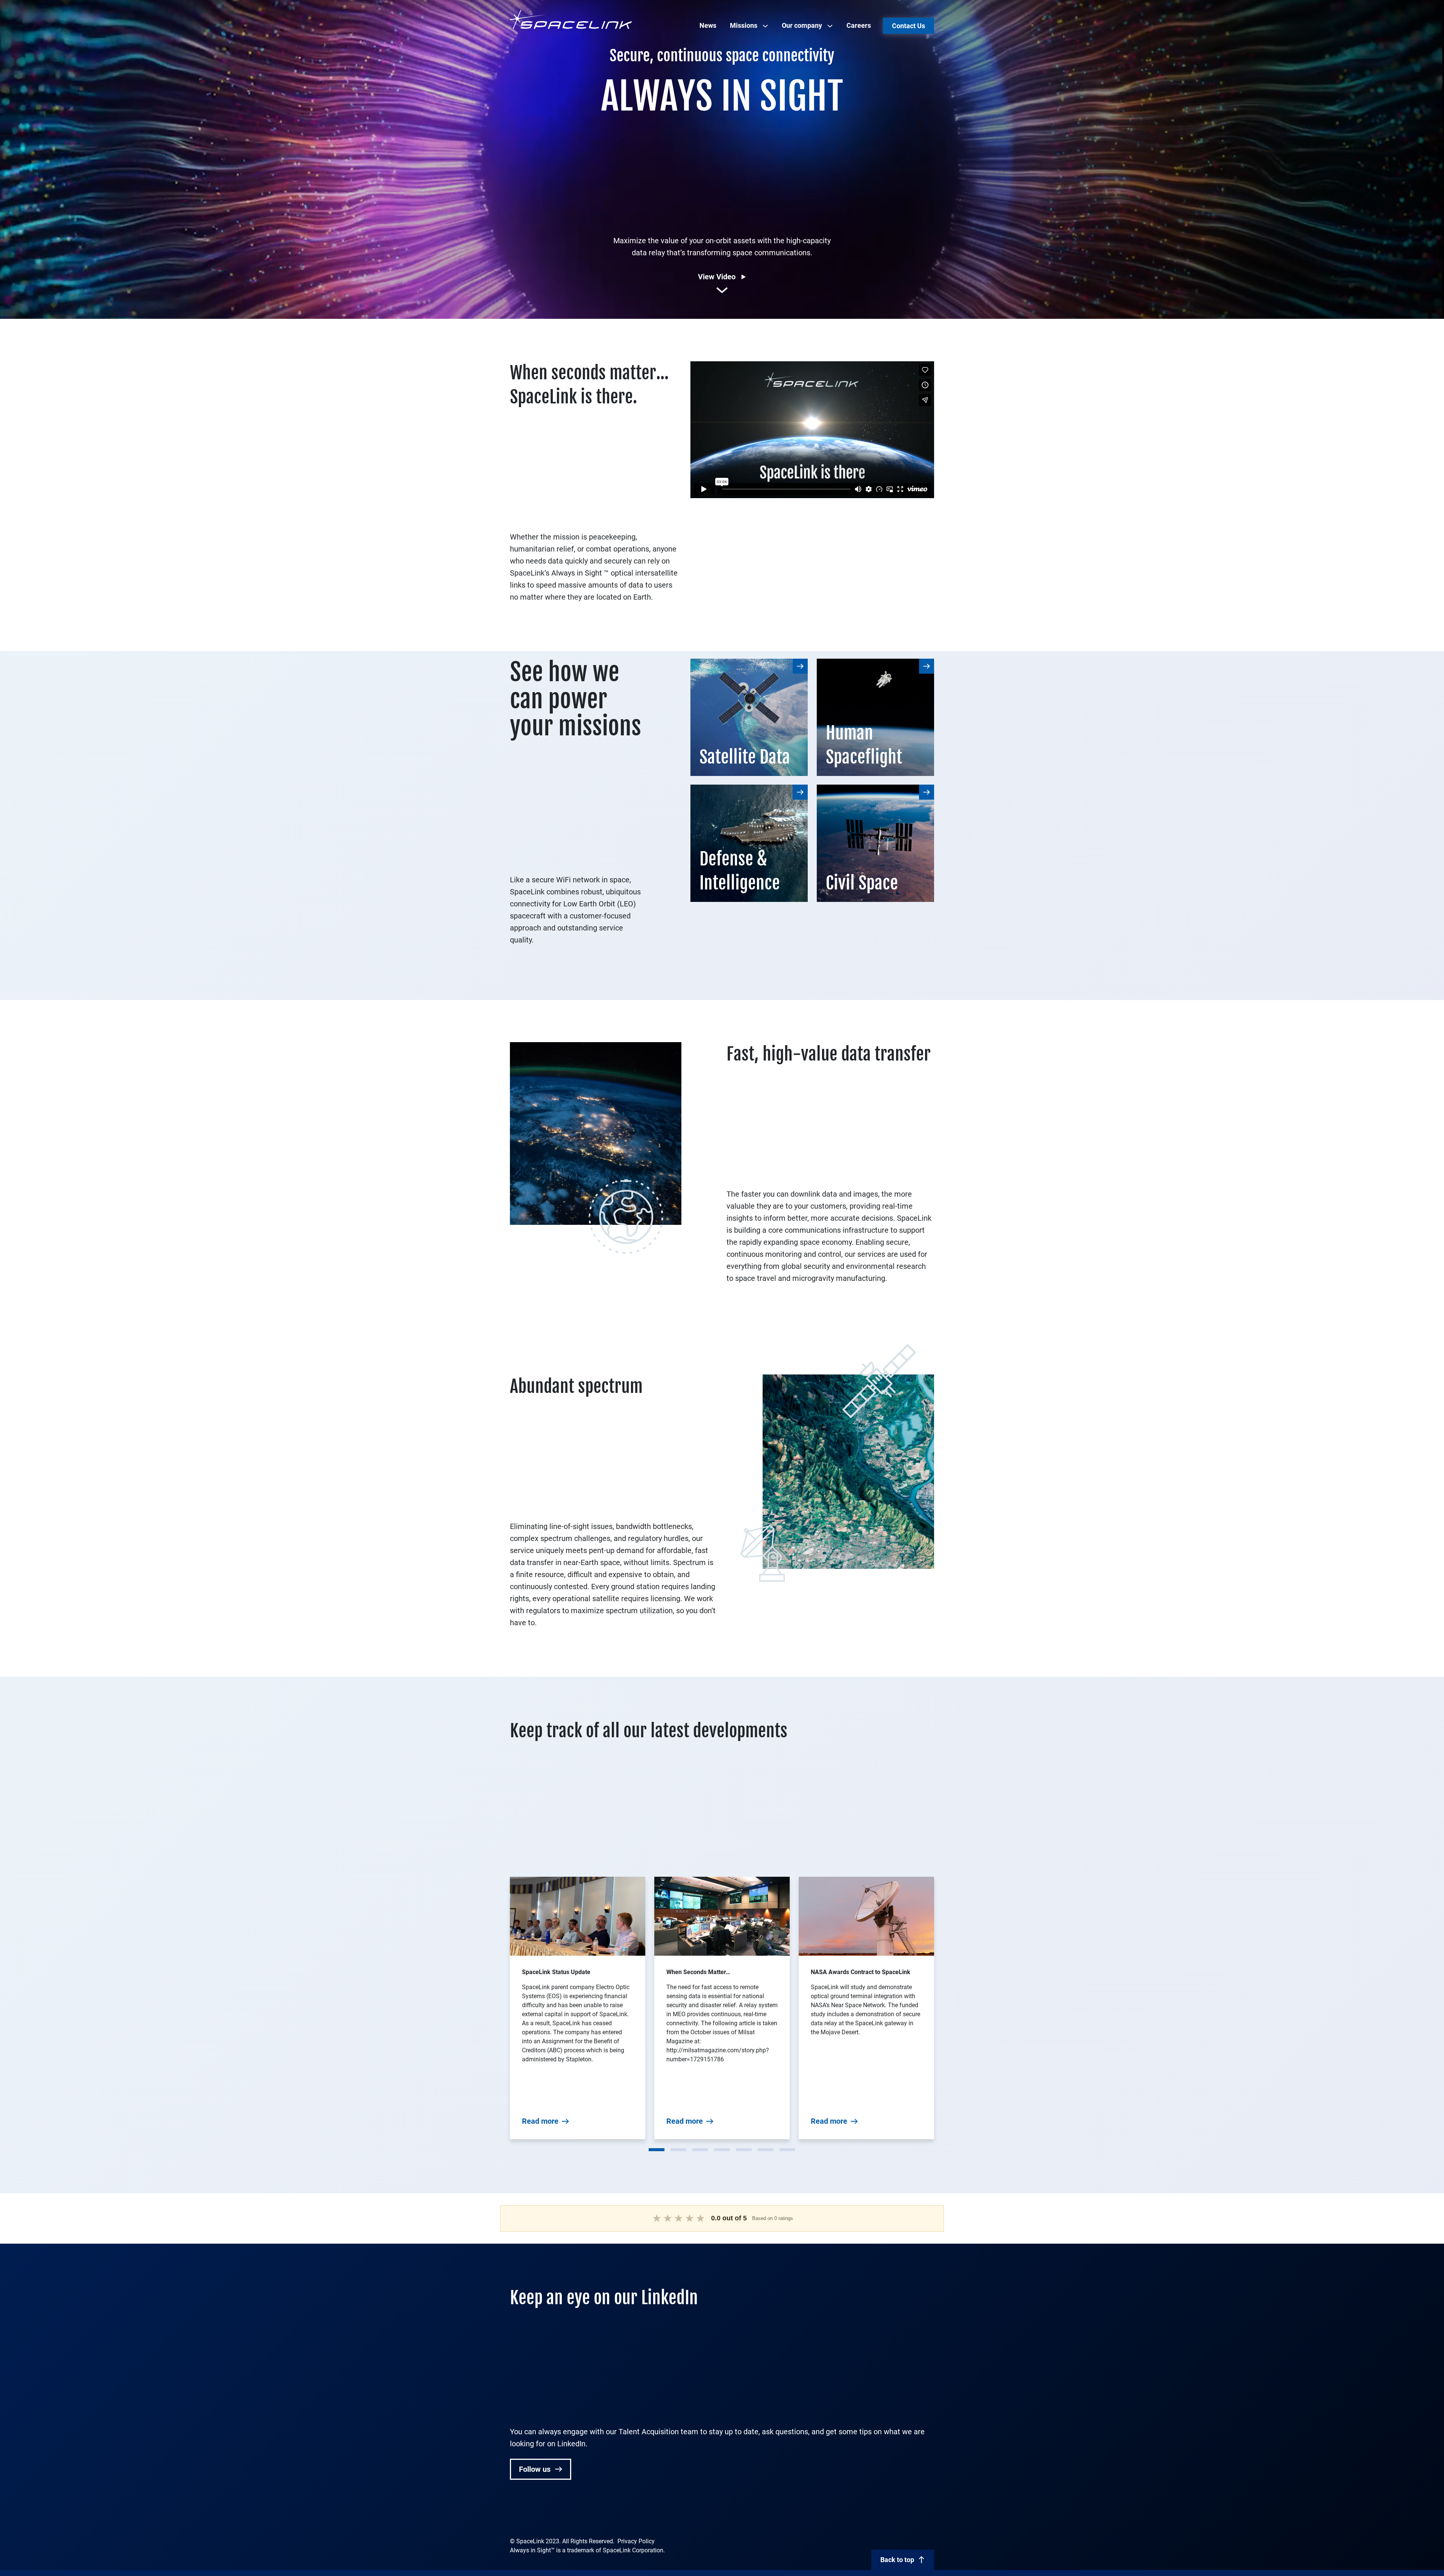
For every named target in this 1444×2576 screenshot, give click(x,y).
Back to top (897, 2560)
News (708, 25)
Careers (859, 25)
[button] (657, 2150)
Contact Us (909, 26)
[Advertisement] (722, 171)
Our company (802, 25)
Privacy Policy (636, 2541)
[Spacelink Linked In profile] (515, 2516)
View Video (717, 277)
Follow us (536, 2469)
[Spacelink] (571, 19)
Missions (744, 25)
